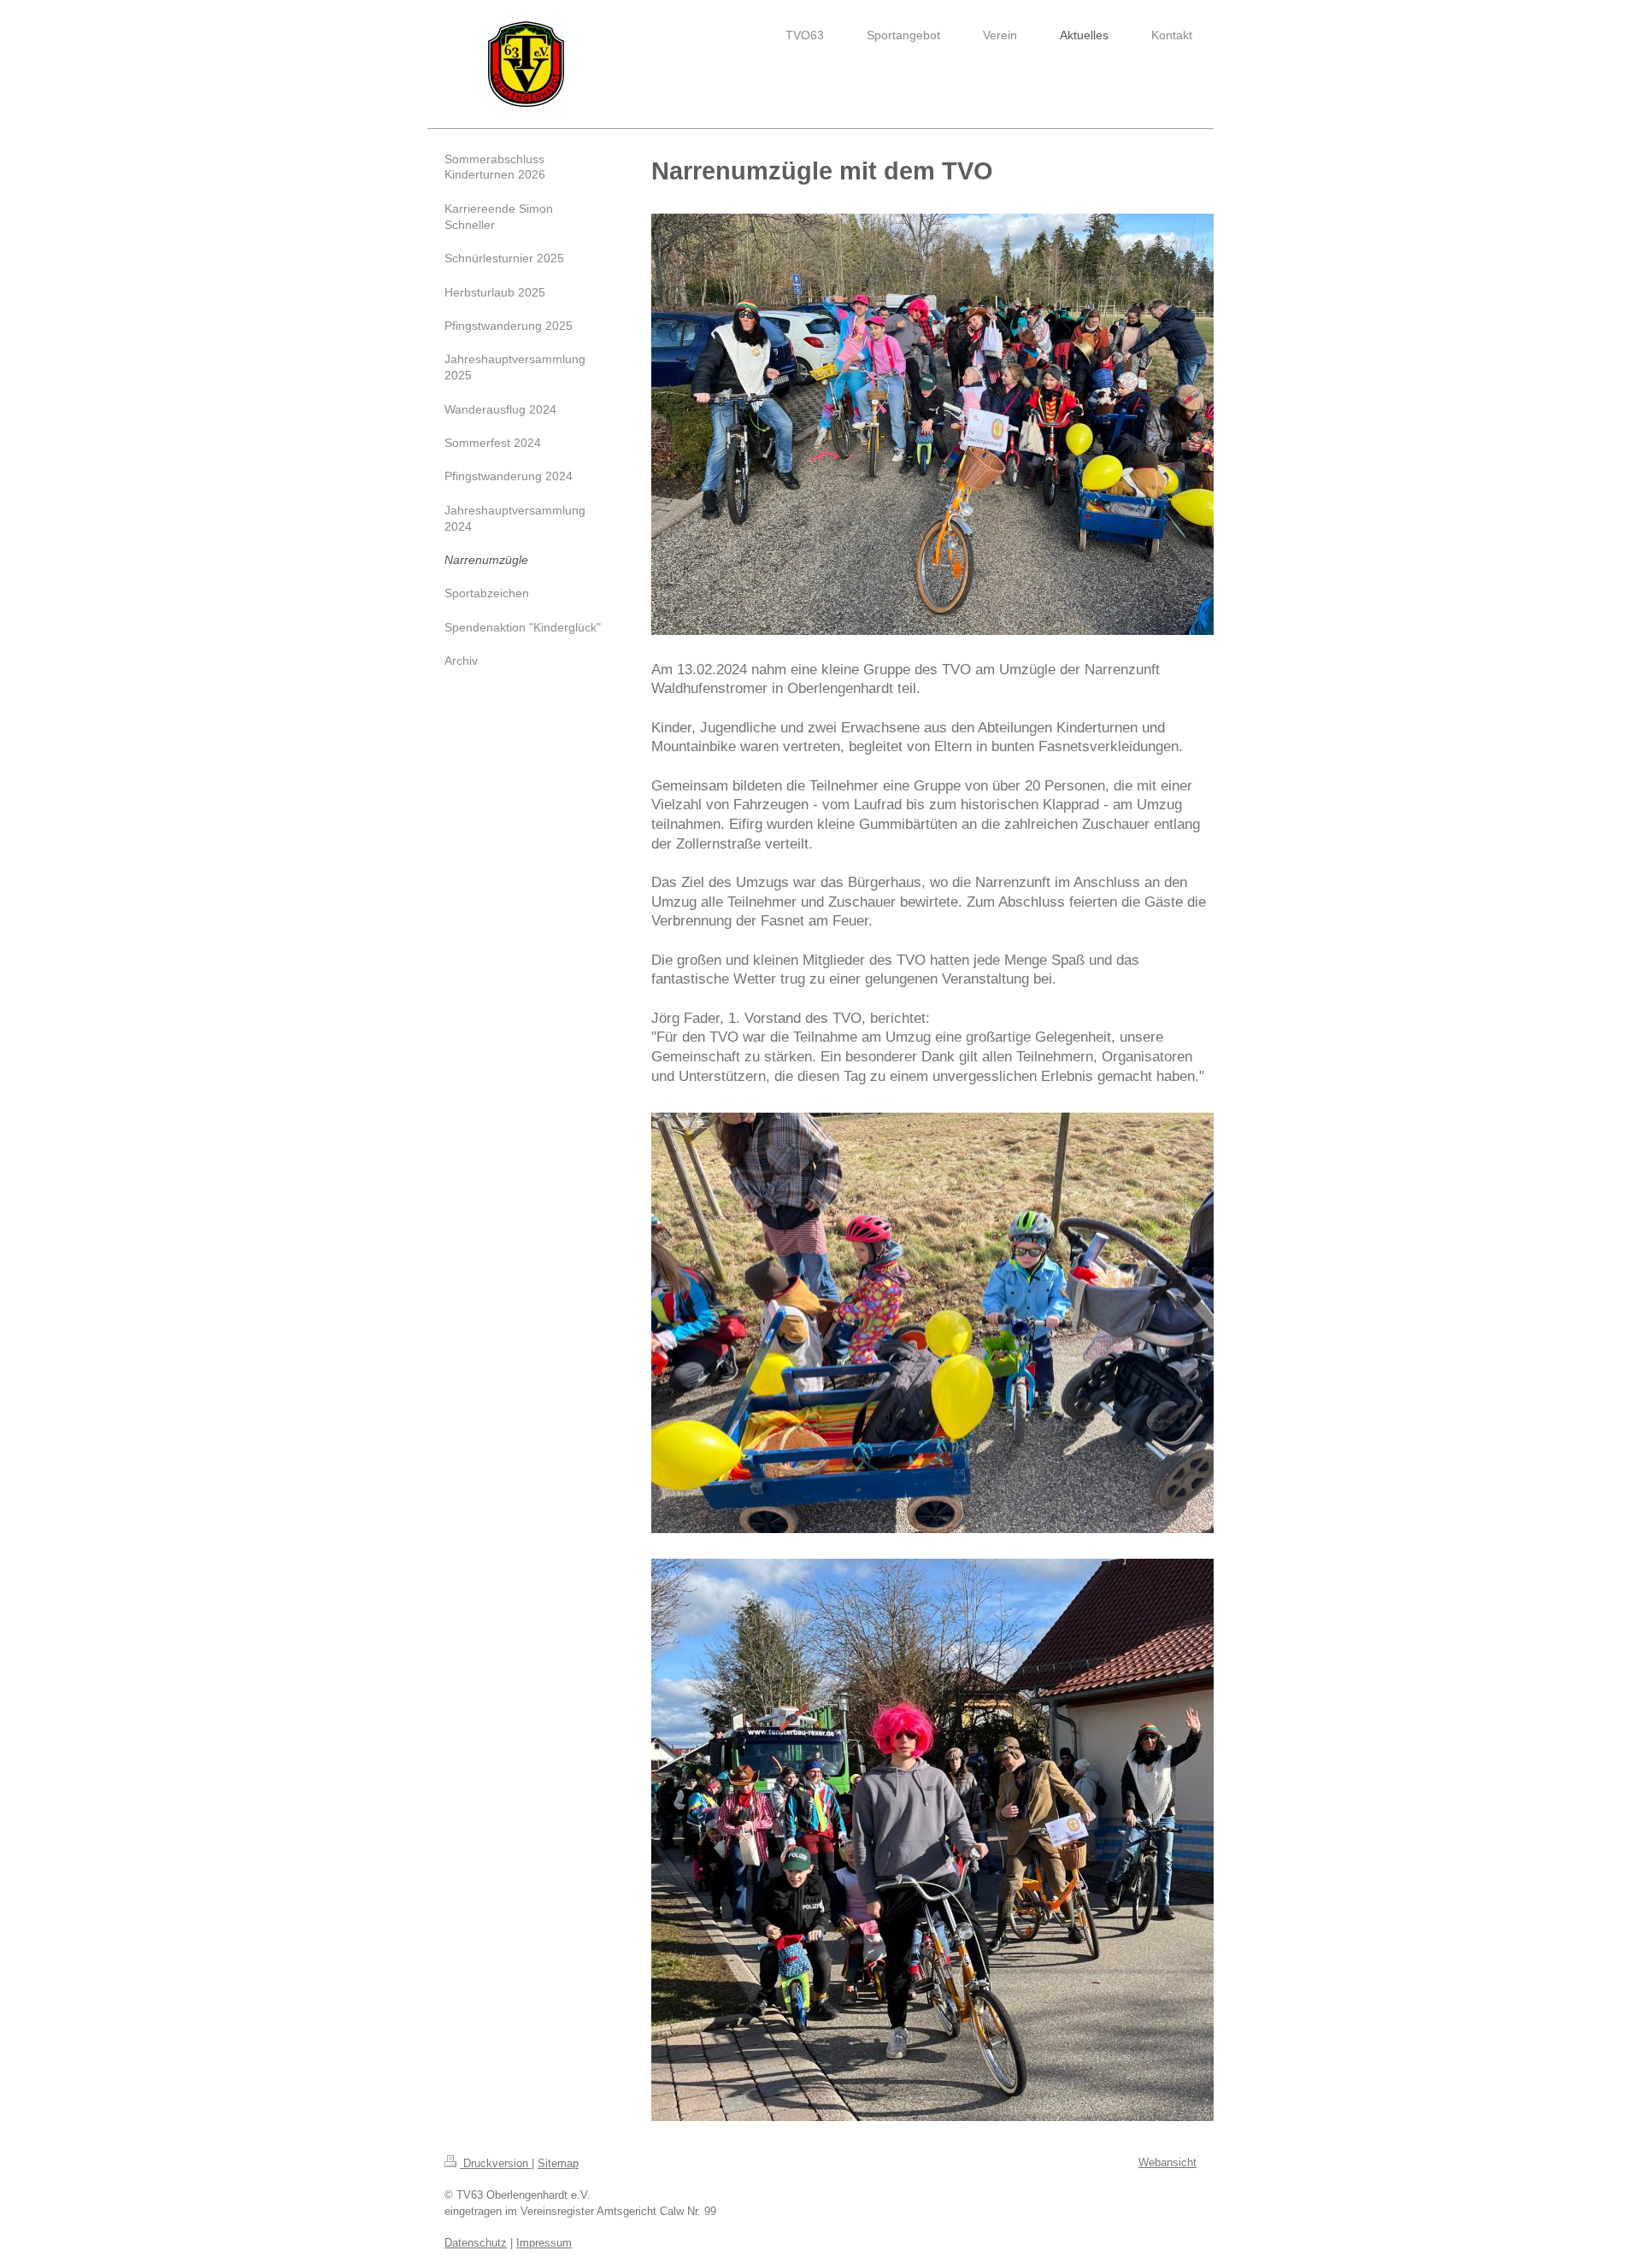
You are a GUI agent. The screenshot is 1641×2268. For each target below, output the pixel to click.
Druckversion (496, 2163)
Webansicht (1168, 2162)
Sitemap (558, 2163)
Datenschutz (476, 2243)
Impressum (544, 2243)
